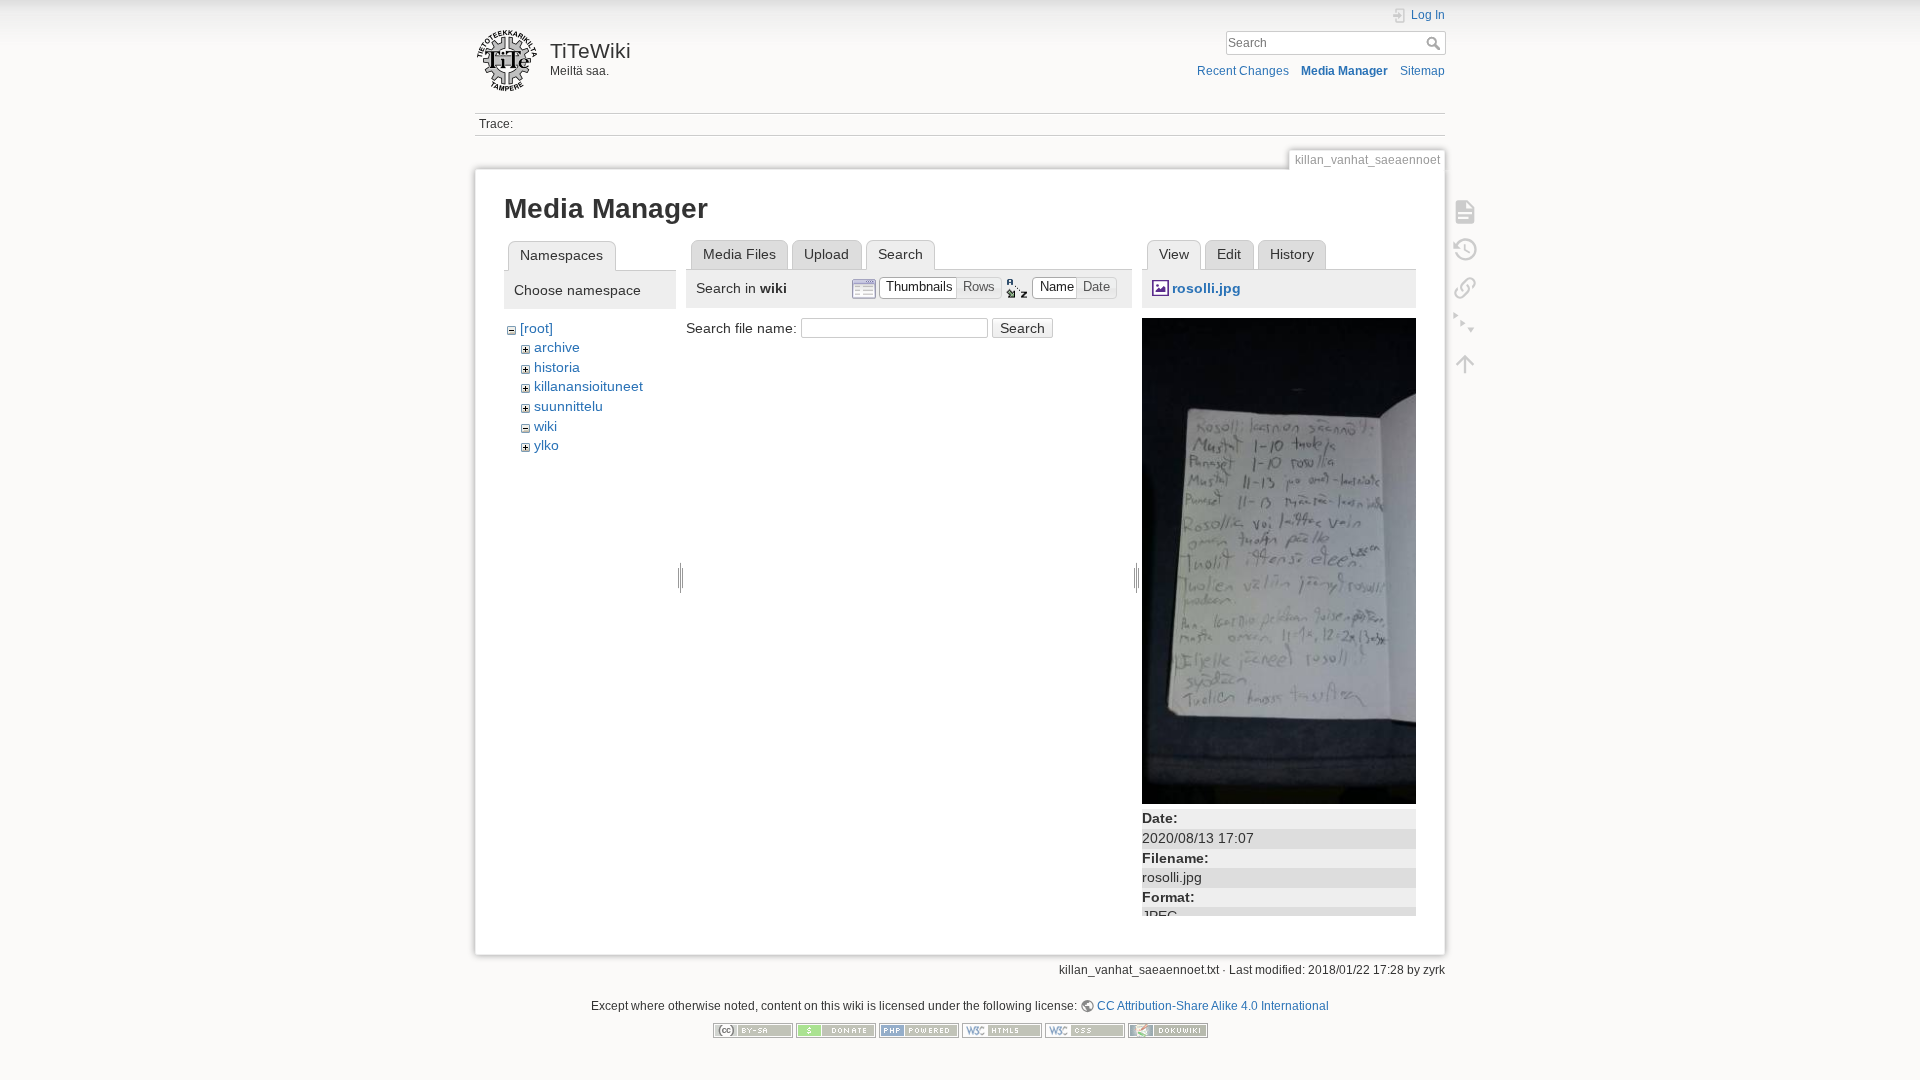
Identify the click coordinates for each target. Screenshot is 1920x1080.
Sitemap (1422, 71)
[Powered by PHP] (919, 1030)
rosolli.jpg (1206, 288)
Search (1435, 43)
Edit (1229, 254)
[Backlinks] (1465, 288)
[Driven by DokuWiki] (1168, 1030)
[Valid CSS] (1085, 1030)
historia (557, 367)
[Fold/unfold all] (1465, 326)
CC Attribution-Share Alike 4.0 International (1213, 1006)
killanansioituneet (588, 386)
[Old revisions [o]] (1465, 250)
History (1292, 254)
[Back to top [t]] (1465, 364)
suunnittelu (568, 406)
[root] (536, 328)
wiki (545, 426)
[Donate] (836, 1030)
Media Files (739, 254)
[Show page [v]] (1465, 212)
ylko (546, 445)
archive (557, 347)
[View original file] (1279, 560)
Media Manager (1344, 71)
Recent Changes (1243, 71)
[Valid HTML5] (1002, 1030)
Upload (826, 254)
